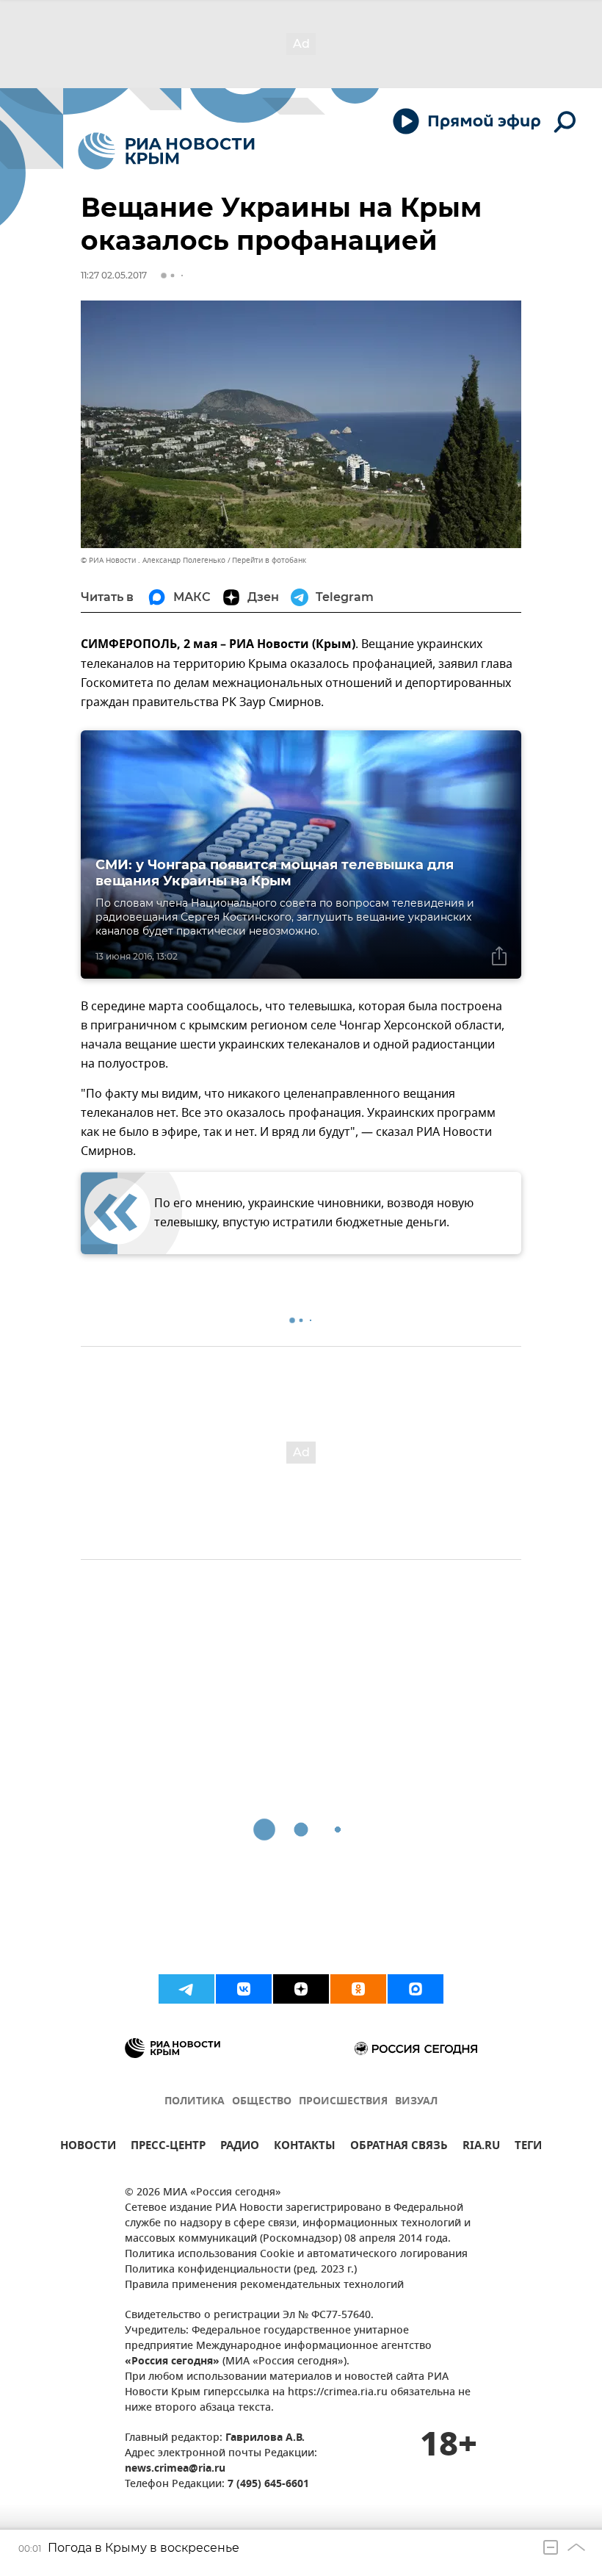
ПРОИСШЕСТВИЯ (343, 2102)
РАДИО (240, 2147)
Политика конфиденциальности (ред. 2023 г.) (241, 2270)
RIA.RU (481, 2147)
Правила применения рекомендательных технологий (264, 2285)
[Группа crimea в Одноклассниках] (358, 1989)
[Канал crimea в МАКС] (416, 1989)
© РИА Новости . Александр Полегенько (153, 560)
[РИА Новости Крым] (166, 151)
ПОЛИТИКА (195, 2102)
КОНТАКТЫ (305, 2147)
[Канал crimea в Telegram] (186, 1989)
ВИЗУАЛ (416, 2102)
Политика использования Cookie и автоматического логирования (296, 2255)
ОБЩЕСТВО (262, 2102)
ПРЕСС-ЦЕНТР (168, 2147)
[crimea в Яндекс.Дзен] (301, 1989)
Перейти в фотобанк (269, 560)
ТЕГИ (528, 2147)
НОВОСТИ (88, 2147)
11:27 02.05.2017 (114, 275)
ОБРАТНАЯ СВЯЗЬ (399, 2147)
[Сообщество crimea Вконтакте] (244, 1989)
